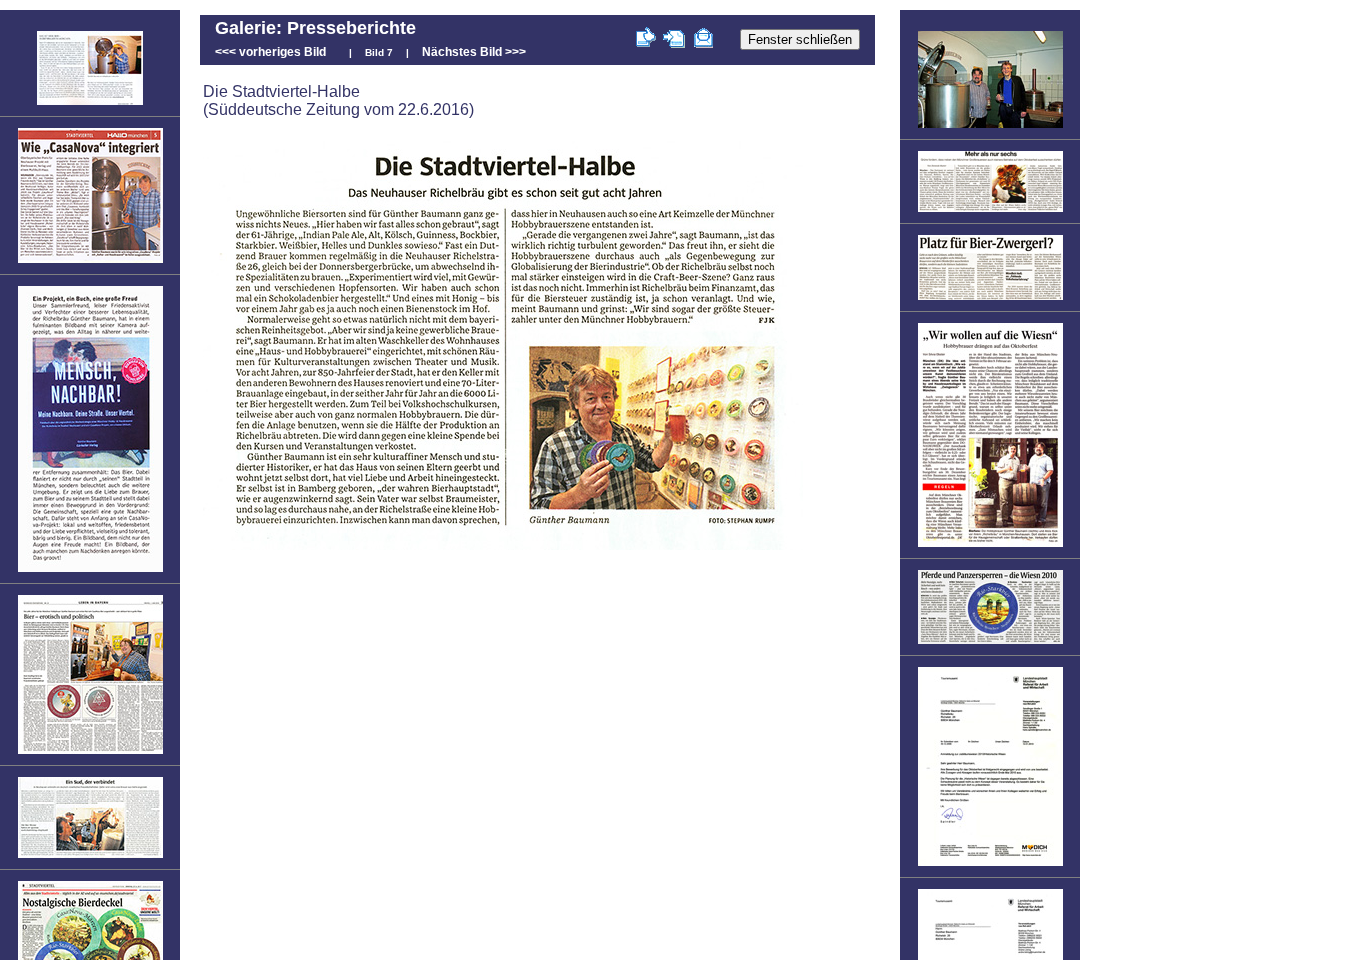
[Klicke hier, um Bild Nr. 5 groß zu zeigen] (90, 857)
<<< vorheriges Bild (270, 52)
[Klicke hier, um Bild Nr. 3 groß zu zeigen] (90, 571)
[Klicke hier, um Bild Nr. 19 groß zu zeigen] (990, 211)
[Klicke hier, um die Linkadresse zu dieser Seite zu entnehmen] (674, 40)
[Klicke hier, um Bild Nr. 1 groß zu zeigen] (90, 104)
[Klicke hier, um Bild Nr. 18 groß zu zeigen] (990, 127)
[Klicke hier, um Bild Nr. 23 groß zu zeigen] (990, 865)
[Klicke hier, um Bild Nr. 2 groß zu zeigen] (90, 262)
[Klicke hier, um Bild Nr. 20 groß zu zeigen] (990, 299)
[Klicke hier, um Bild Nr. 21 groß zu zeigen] (990, 546)
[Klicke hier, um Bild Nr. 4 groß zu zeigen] (90, 753)
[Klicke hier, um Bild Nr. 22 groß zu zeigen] (990, 643)
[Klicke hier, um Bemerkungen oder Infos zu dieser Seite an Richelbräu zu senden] (703, 40)
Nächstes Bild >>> (474, 52)
